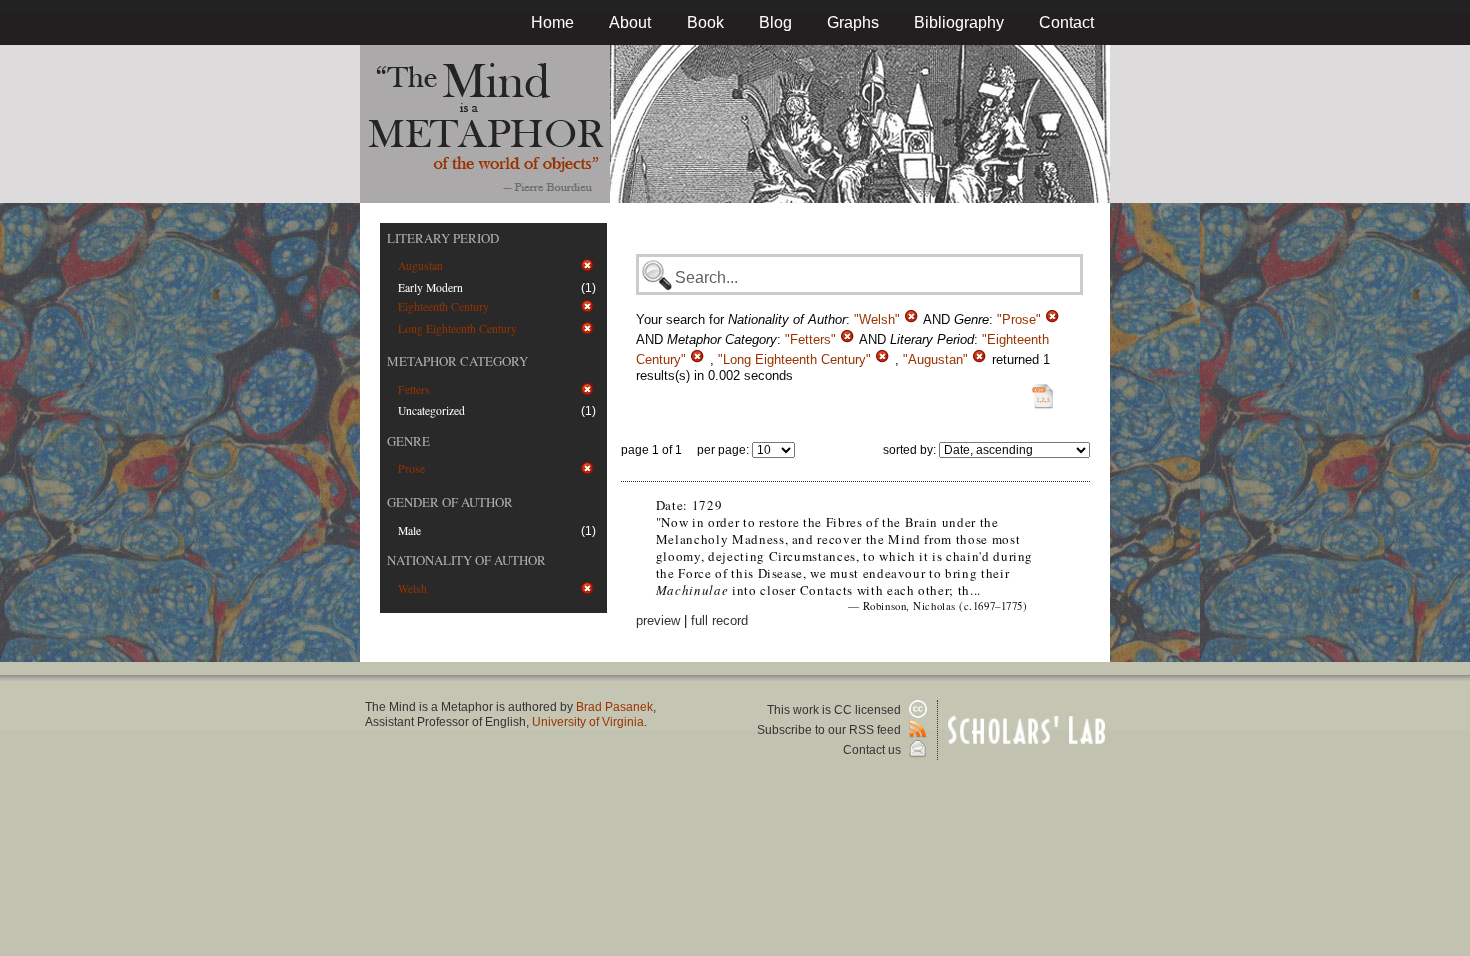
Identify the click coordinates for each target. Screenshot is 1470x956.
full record (719, 620)
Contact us (873, 750)
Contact (1066, 22)
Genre (408, 441)
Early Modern (430, 287)
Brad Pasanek (614, 707)
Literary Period (443, 238)
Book (705, 22)
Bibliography (959, 22)
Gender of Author (450, 502)
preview (658, 620)
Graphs (853, 22)
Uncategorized (431, 410)
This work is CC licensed (835, 710)
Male (409, 530)
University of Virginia (588, 722)
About (630, 22)
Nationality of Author (466, 560)
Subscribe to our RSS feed (830, 730)
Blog (775, 22)
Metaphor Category (457, 361)
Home (552, 22)
